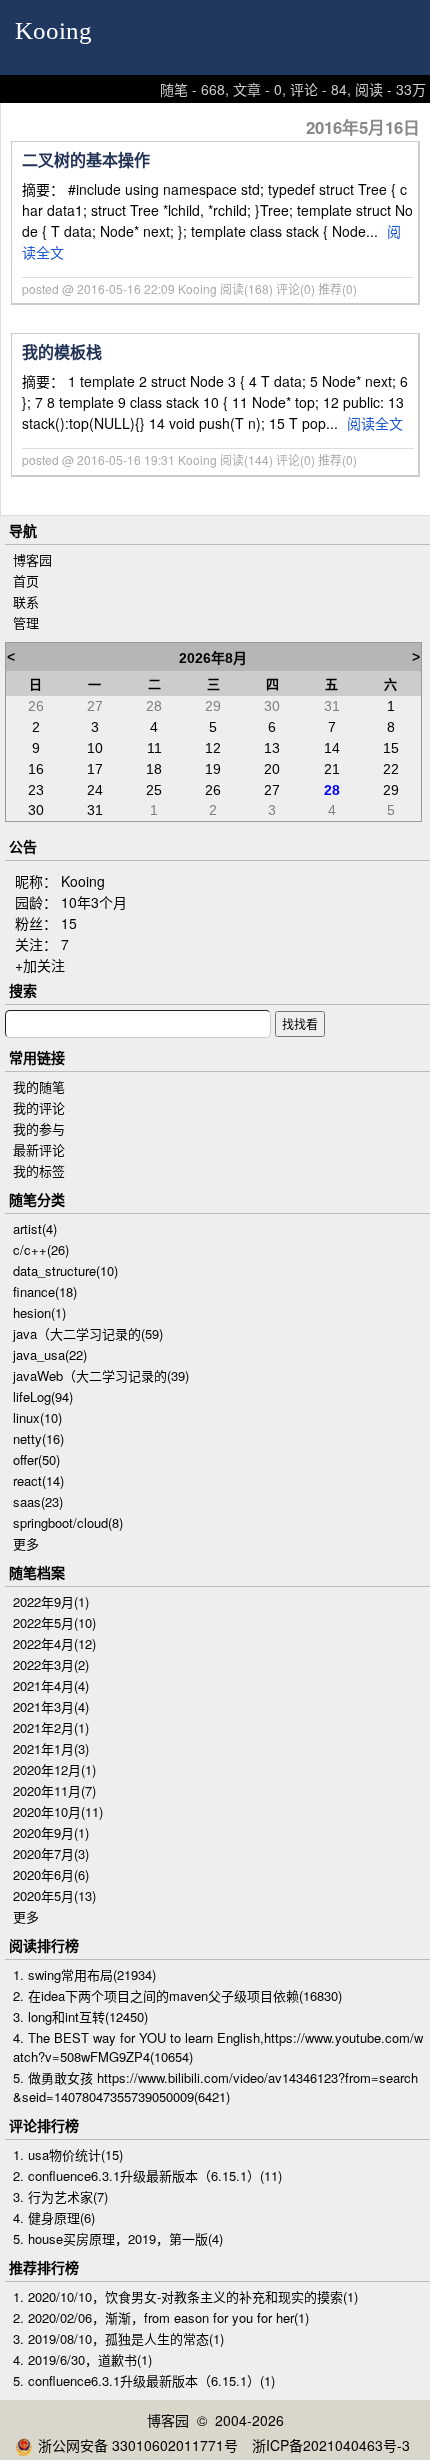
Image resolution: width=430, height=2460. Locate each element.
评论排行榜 (44, 2125)
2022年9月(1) (51, 1601)
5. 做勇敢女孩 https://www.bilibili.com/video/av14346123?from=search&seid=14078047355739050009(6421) (215, 2087)
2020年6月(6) (51, 1874)
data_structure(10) (65, 1270)
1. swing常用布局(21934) (84, 1974)
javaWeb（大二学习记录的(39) (101, 1375)
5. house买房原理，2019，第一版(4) (118, 2238)
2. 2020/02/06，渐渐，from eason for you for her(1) (161, 2317)
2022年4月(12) (54, 1643)
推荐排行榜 (44, 2267)
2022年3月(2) (51, 1664)
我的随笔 (39, 1086)
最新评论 (39, 1149)
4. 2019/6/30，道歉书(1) (82, 2359)
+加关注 (40, 965)
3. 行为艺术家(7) (60, 2196)
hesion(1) (39, 1312)
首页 (26, 580)
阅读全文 (375, 423)
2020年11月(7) (54, 1790)
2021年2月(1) (51, 1727)
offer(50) (36, 1459)
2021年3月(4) (51, 1706)
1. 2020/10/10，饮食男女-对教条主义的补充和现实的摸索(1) (185, 2296)
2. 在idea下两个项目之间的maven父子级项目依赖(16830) (177, 1995)
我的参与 (39, 1128)
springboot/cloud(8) (68, 1522)
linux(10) (37, 1417)
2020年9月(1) (51, 1832)
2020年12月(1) (54, 1769)
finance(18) (45, 1291)
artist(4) (35, 1228)
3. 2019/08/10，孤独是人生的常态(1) (118, 2338)
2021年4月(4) (51, 1685)
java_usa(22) (50, 1354)
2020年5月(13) (54, 1895)
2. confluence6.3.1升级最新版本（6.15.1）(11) (147, 2175)
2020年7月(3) (51, 1853)
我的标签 (39, 1170)
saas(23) (38, 1501)
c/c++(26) (41, 1249)
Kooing (53, 30)
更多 (26, 1543)
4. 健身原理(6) (54, 2217)
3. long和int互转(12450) (80, 2016)
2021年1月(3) (51, 1748)
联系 (26, 601)
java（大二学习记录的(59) (88, 1333)
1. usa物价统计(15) (68, 2154)
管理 (26, 622)
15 (69, 923)
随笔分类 (37, 1199)
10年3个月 (94, 902)
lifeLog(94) (43, 1396)
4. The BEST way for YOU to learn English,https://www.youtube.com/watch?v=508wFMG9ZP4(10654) (218, 2047)
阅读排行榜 (44, 1945)
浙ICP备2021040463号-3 (331, 2445)
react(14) (38, 1480)
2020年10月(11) (58, 1811)
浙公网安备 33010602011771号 (138, 2445)
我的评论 (39, 1107)
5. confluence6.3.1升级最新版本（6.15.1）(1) (144, 2380)
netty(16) (38, 1438)
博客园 (32, 559)
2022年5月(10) (54, 1622)
